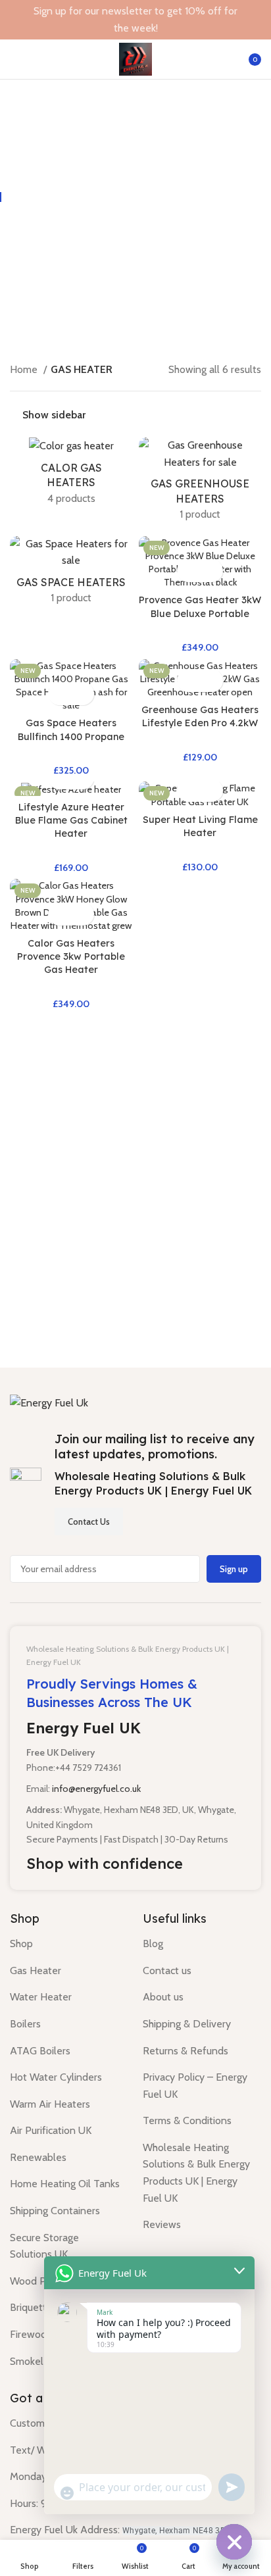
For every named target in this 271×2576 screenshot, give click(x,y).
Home (25, 369)
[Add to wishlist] (211, 571)
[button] (188, 571)
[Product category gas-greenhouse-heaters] (200, 483)
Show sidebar (54, 416)
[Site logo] (135, 58)
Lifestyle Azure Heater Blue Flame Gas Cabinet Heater (71, 820)
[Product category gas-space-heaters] (71, 575)
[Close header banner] (255, 20)
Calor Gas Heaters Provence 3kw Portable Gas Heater (71, 956)
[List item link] (66, 1944)
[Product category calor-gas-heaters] (71, 475)
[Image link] (49, 1402)
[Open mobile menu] (15, 59)
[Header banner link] (116, 20)
